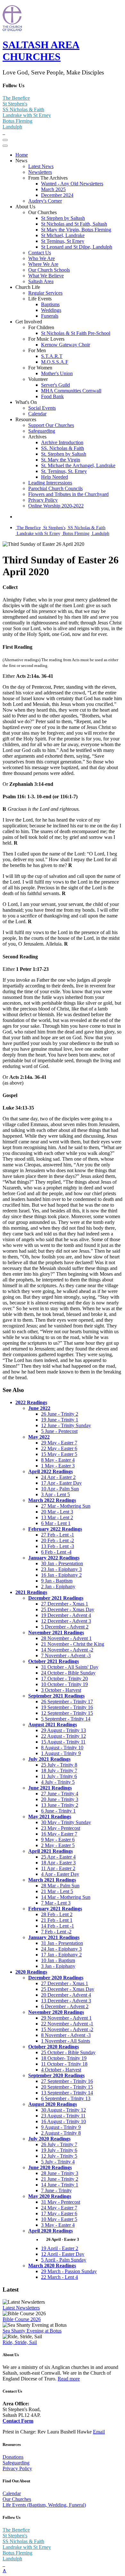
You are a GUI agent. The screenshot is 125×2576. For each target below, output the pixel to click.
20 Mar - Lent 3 (57, 1512)
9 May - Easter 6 (58, 1840)
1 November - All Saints (66, 2041)
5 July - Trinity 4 (58, 2162)
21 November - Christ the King (73, 1644)
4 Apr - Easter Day (60, 1874)
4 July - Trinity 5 (58, 1782)
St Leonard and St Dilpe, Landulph (77, 247)
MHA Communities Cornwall (71, 391)
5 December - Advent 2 (65, 1627)
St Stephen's (15, 104)
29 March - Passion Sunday (69, 2271)
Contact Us (40, 253)
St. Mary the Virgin (61, 460)
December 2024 (57, 195)
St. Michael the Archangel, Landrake (78, 465)
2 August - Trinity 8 (61, 2133)
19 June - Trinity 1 (60, 1420)
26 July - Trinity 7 (59, 2144)
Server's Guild (55, 385)
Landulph (12, 127)
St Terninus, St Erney (63, 241)
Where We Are (43, 264)
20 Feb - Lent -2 (58, 1540)
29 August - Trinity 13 (63, 1730)
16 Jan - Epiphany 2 (61, 1575)
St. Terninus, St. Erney (64, 471)
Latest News (41, 166)
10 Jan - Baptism (58, 1960)
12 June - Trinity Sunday (66, 1425)
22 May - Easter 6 (59, 1448)
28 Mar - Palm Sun (60, 1886)
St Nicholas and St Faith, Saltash (74, 224)
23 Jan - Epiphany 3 (61, 1569)
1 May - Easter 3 (58, 1466)
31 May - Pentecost (61, 2202)
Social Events (42, 408)
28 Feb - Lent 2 (57, 1914)
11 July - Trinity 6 (59, 1776)
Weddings (51, 310)
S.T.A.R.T (52, 356)
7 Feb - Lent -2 (56, 1932)
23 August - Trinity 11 (63, 2116)
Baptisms (50, 304)
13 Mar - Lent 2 (57, 1517)
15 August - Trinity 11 (63, 1742)
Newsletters (40, 172)
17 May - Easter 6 (59, 2213)
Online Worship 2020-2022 (56, 506)
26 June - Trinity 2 (60, 1414)
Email (99, 2432)
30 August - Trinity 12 (63, 2110)
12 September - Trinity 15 (67, 1713)
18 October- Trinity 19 (64, 2058)
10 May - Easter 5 (59, 2219)
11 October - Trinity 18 (64, 2064)
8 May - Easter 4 (58, 1460)
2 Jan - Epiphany (58, 1586)
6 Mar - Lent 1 (56, 1523)
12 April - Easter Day (63, 2254)
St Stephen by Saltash (63, 218)
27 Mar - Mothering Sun (66, 1506)
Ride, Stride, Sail (20, 2342)
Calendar (37, 414)
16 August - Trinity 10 (63, 2121)
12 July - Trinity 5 (59, 2156)
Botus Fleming (17, 121)
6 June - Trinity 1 (58, 1811)
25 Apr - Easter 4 (58, 1857)
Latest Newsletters (21, 2308)
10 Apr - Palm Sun (60, 1489)
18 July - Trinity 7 (59, 1771)
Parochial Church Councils (55, 488)
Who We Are (42, 258)
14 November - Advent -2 (67, 1650)
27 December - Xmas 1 (65, 1604)
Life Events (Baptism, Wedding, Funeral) (44, 2505)
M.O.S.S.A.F (55, 362)
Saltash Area (41, 281)
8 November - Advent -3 (66, 2035)
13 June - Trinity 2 (60, 1805)
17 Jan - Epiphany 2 (61, 1955)
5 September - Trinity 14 (66, 1719)
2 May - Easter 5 (58, 1845)
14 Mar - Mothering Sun (66, 1897)
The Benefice (16, 98)
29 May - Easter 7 (59, 1443)
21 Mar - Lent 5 (57, 1891)
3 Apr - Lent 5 (55, 1494)
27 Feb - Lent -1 (58, 1535)
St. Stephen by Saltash (64, 454)
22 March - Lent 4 (59, 2277)
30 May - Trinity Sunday (66, 1822)
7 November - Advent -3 (66, 1655)
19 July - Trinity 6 (59, 2150)
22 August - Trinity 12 (63, 1736)
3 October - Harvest (61, 1690)
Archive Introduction (62, 442)
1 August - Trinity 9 (61, 1753)
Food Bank (52, 396)
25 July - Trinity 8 (59, 1765)
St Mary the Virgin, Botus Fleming (76, 230)
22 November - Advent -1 (67, 2024)
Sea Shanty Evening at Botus (32, 2331)
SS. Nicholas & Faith (63, 448)
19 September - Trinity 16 (67, 1707)
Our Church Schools (49, 270)
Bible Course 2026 (22, 2319)
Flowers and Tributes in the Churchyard (68, 494)
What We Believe (46, 276)
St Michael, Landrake (63, 235)
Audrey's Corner (45, 201)
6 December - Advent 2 (65, 2006)
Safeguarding (42, 431)
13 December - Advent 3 (66, 2001)
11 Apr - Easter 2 (58, 1868)
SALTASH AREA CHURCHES (41, 51)
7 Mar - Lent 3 (56, 1903)
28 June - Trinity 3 (60, 2173)
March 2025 (53, 189)
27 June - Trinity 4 (60, 1794)
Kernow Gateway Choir (66, 345)
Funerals (50, 316)
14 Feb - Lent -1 (58, 1926)
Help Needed (54, 477)
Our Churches (17, 2499)
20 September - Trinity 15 (67, 2087)
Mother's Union (57, 373)
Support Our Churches (51, 425)
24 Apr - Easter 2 (58, 1477)
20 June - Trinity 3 (60, 1799)
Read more (69, 2379)
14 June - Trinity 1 (60, 2185)
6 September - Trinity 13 (66, 2098)
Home (22, 155)
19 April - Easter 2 (60, 2248)
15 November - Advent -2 (67, 2029)
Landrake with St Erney (27, 115)
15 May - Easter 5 (59, 1454)
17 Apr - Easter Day (61, 1483)
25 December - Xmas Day (68, 1609)
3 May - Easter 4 (58, 2225)
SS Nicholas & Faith (23, 109)
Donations (13, 2457)
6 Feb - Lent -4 (56, 1552)
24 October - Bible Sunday (68, 1673)
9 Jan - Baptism (57, 1581)
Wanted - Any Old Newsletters (72, 184)
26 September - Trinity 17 (67, 1702)
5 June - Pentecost (59, 1431)
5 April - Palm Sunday (64, 2260)
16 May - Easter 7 (59, 1834)
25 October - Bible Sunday (68, 2052)
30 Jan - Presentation (62, 1563)
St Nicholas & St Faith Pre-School (76, 333)
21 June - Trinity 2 (60, 2179)
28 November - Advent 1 (66, 1638)
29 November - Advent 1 (66, 2018)
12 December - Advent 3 (66, 1621)
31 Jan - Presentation (62, 1943)
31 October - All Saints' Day (70, 1667)
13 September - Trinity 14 (67, 2093)
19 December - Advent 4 (66, 1615)
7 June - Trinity (56, 2190)
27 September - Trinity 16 (67, 2081)
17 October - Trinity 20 (64, 1679)
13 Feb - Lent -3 (58, 1546)
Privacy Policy (43, 500)
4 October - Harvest (61, 2070)
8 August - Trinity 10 (62, 1748)
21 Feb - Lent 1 (57, 1920)
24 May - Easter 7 (59, 2208)
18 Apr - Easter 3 (58, 1863)
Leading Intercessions (50, 483)
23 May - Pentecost (61, 1828)
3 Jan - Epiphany (58, 1966)
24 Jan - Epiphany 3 (61, 1949)
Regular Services (45, 293)
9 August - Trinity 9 (61, 2127)
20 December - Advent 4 (66, 1995)
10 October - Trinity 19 (64, 1684)
